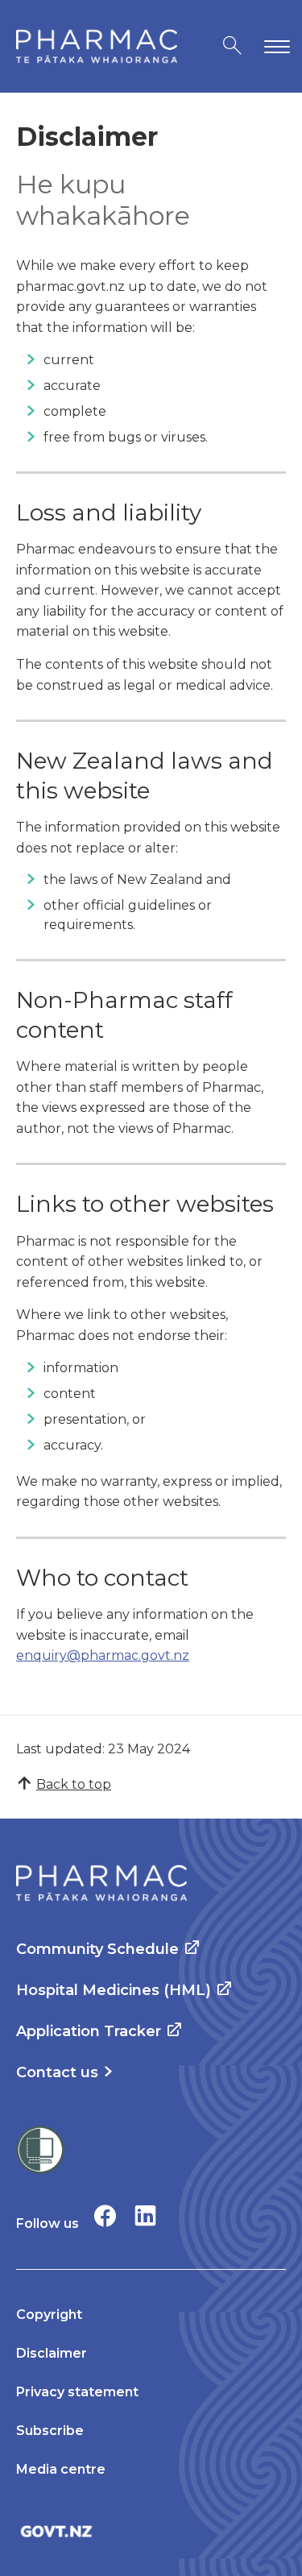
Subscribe (50, 2431)
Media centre (61, 2469)
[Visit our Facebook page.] (105, 2215)
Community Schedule (97, 1949)
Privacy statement (77, 2392)
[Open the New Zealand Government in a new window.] (151, 2531)
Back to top (74, 1784)
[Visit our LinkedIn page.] (145, 2215)
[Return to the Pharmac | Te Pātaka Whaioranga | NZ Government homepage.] (97, 46)
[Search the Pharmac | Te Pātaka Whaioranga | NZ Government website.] (232, 46)
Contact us (57, 2072)
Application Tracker (89, 2031)
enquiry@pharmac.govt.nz (103, 1655)
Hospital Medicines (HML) (114, 1990)
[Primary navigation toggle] (274, 46)
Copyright (49, 2315)
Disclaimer (52, 2353)
